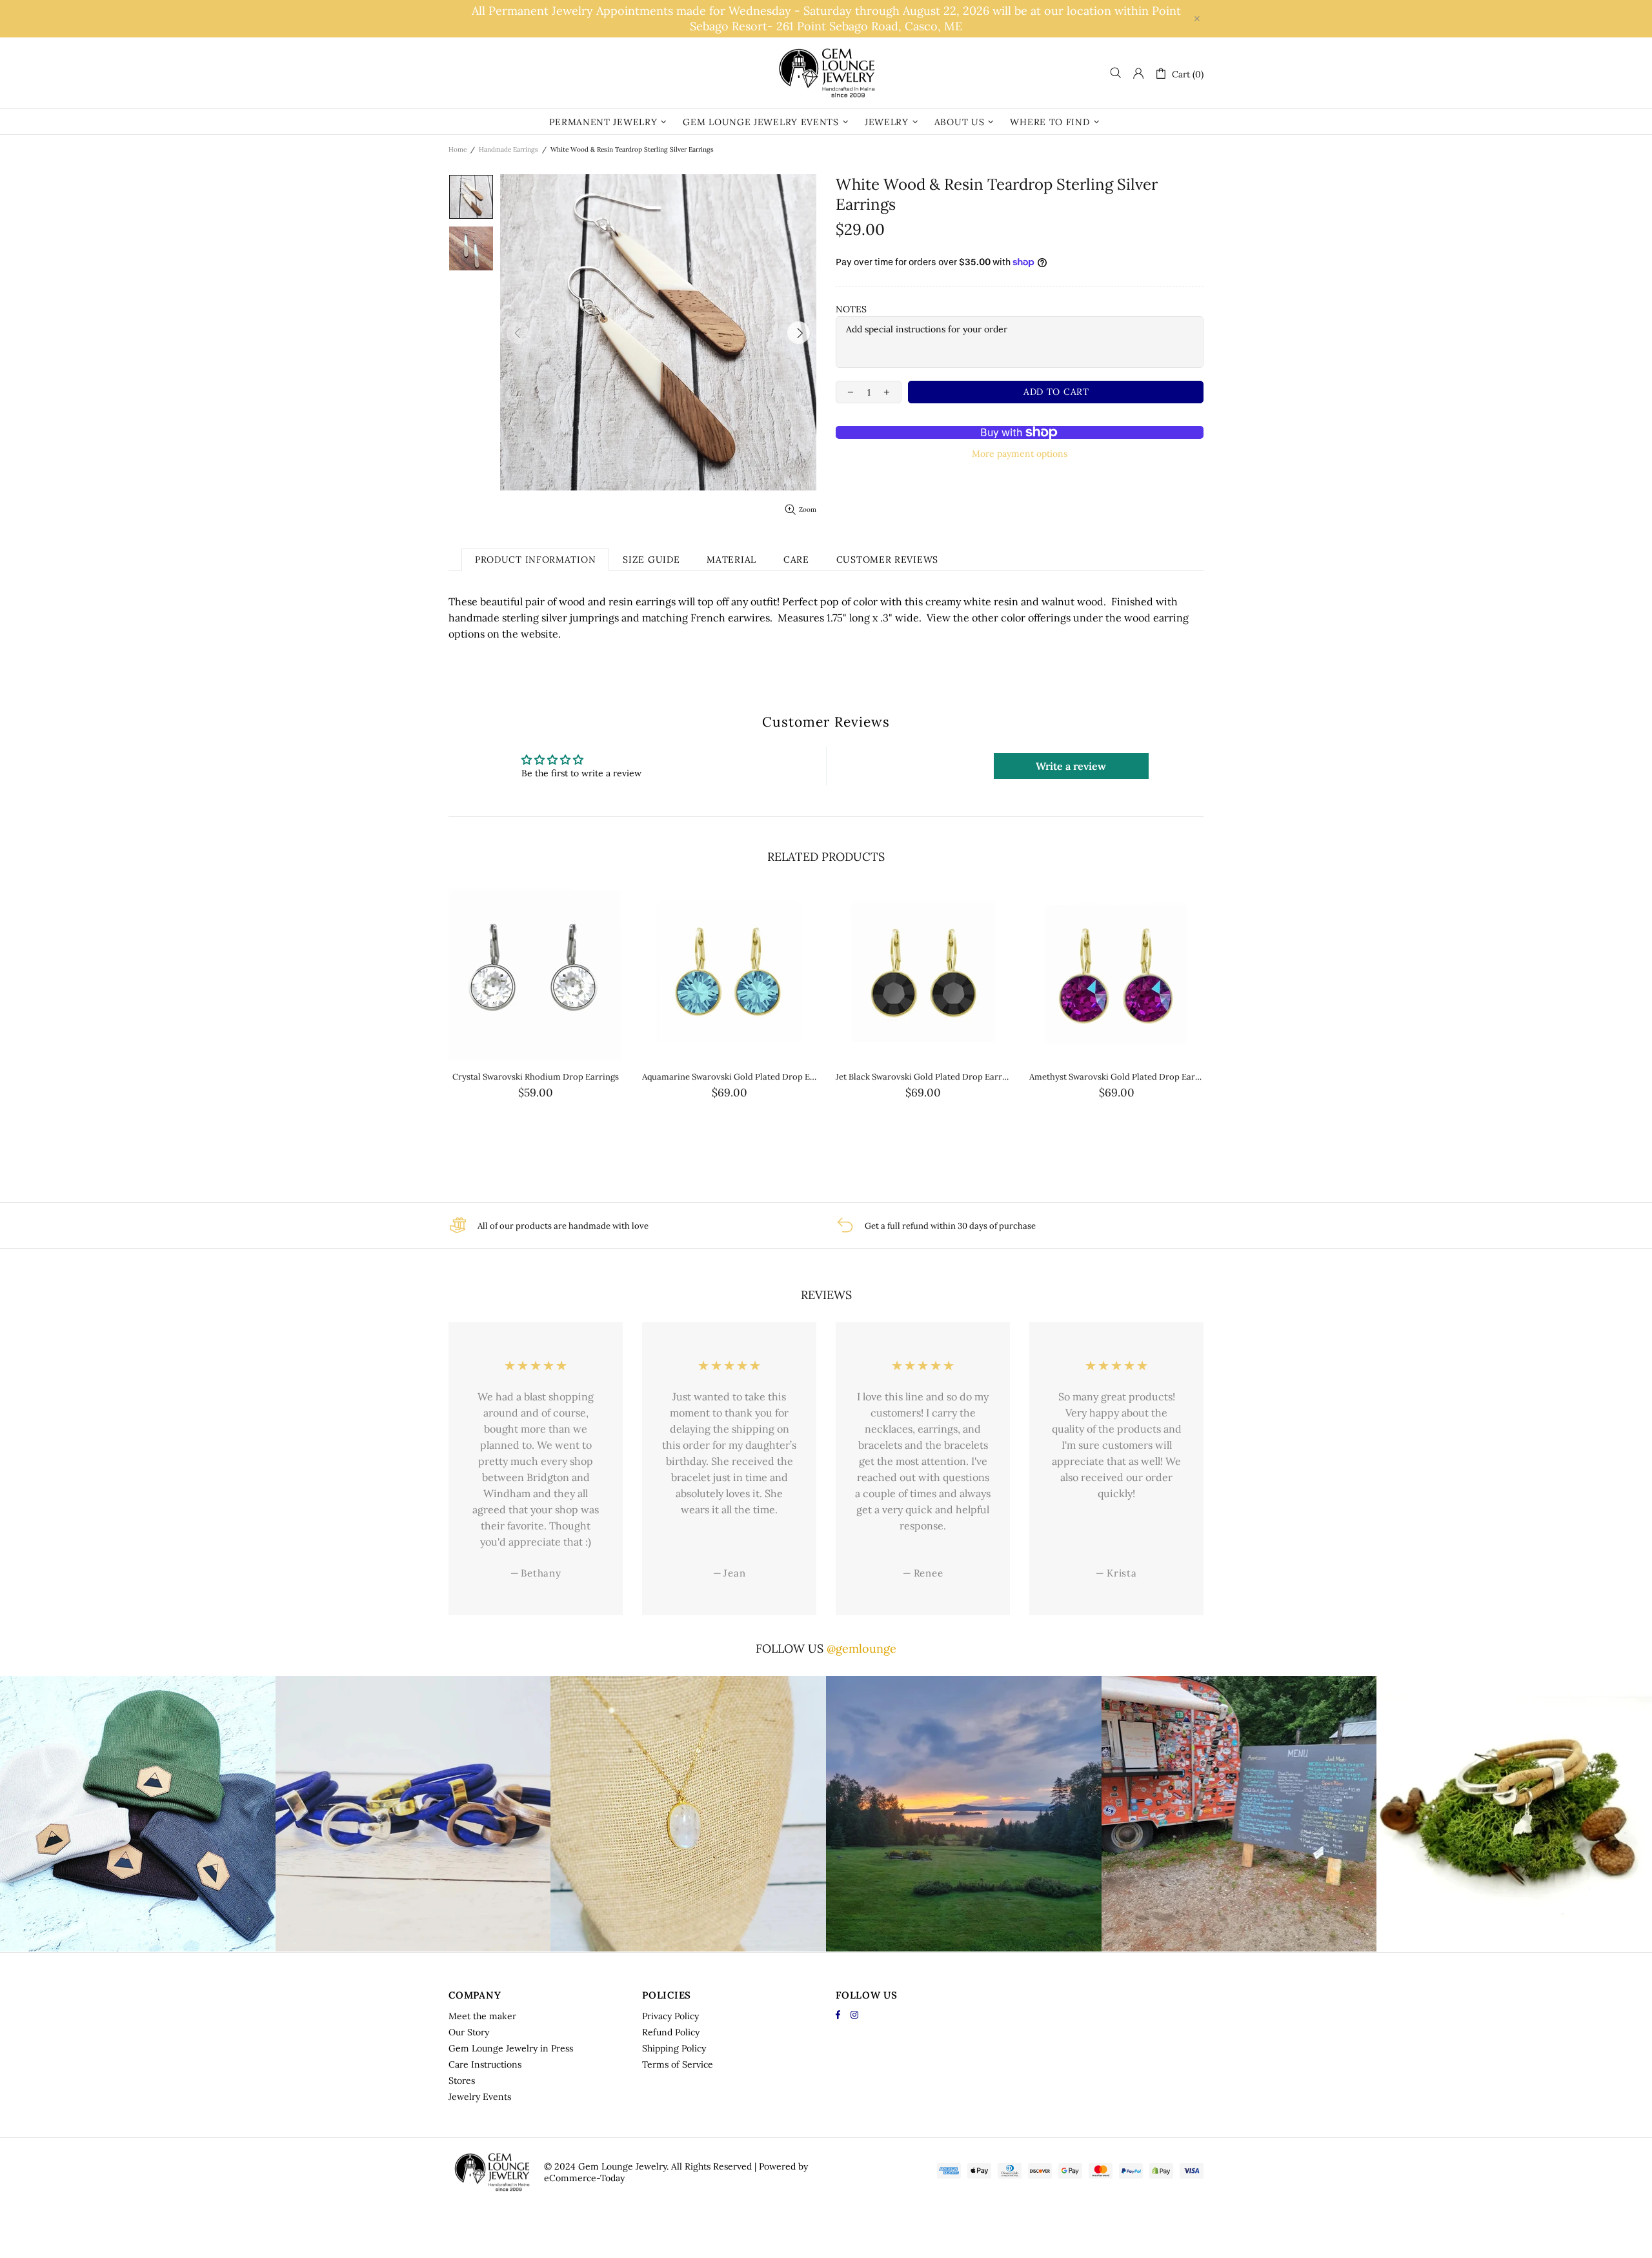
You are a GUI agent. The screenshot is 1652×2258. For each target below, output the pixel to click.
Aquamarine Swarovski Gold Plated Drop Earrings (729, 1077)
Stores (462, 2081)
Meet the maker (482, 2016)
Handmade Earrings (509, 149)
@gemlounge (861, 1648)
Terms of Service (678, 2064)
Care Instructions (485, 2064)
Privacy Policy (670, 2016)
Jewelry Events (480, 2097)
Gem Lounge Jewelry (826, 73)
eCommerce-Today (584, 2178)
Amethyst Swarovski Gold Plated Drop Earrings (1116, 1077)
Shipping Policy (674, 2048)
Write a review (1071, 766)
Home (458, 149)
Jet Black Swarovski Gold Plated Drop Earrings (923, 1077)
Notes (851, 309)
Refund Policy (671, 2032)
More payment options (1020, 454)
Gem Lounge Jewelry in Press (511, 2048)
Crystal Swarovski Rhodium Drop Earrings (536, 1077)
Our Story (469, 2032)
